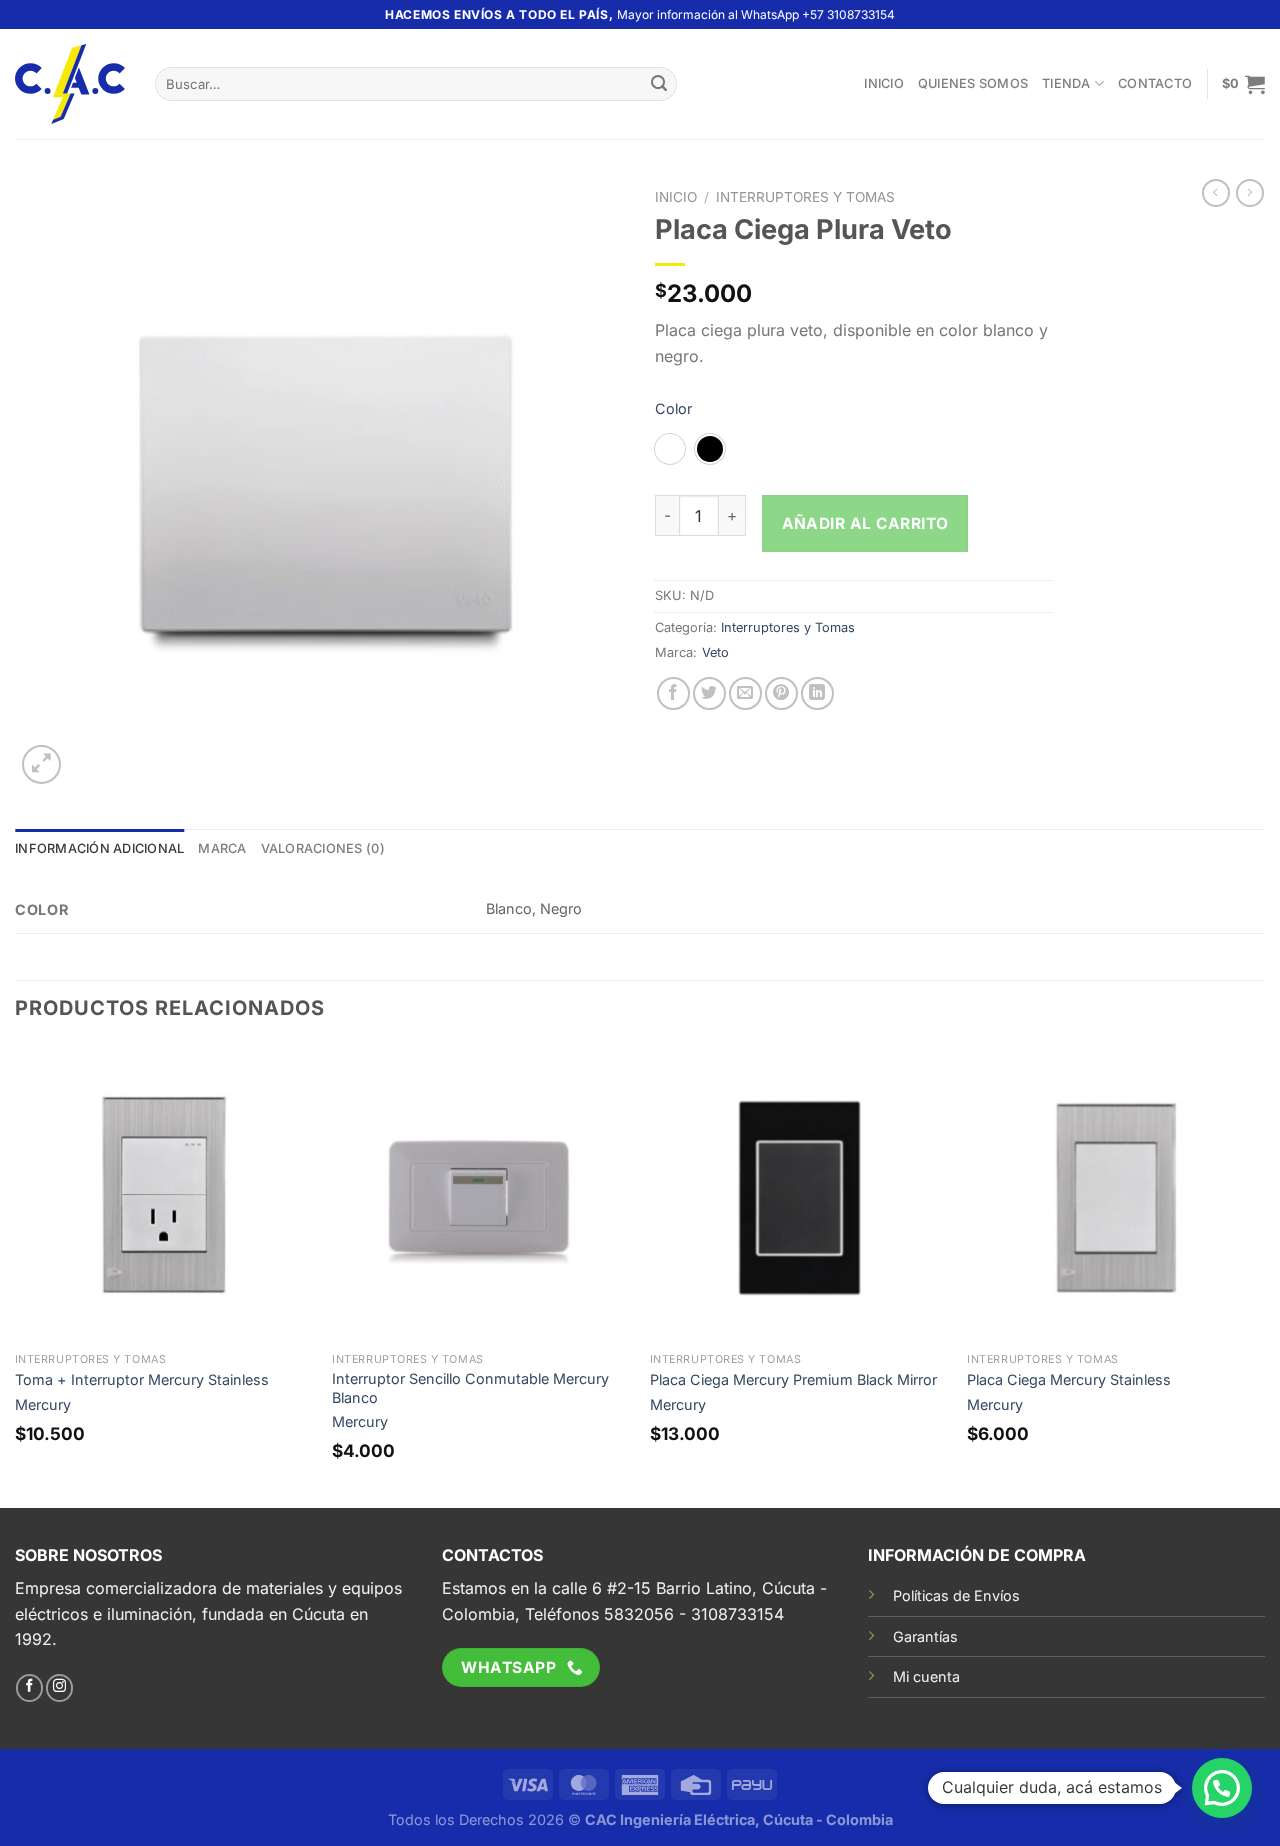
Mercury (43, 1404)
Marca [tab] (222, 848)
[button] (1222, 1788)
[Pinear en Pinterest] (781, 693)
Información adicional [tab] (99, 848)
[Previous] (16, 1274)
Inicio (884, 83)
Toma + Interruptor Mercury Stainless (142, 1379)
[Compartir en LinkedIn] (817, 693)
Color (673, 408)
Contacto (1155, 83)
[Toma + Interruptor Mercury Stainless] (164, 1194)
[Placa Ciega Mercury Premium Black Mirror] (799, 1194)
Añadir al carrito (865, 523)
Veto (715, 652)
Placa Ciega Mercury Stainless (1069, 1379)
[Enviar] (659, 84)
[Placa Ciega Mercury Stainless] (1116, 1194)
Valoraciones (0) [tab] (323, 848)
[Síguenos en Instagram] (59, 1688)
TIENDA (1066, 83)
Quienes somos (973, 83)
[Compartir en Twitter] (709, 693)
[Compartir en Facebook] (673, 693)
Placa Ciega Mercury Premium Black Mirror (793, 1379)
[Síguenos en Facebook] (29, 1688)
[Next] (1264, 1274)
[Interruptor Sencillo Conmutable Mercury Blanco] (481, 1194)
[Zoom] (41, 764)
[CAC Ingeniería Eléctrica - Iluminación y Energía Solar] (70, 84)
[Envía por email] (745, 693)
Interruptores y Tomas (805, 197)
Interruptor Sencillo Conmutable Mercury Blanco (470, 1388)
